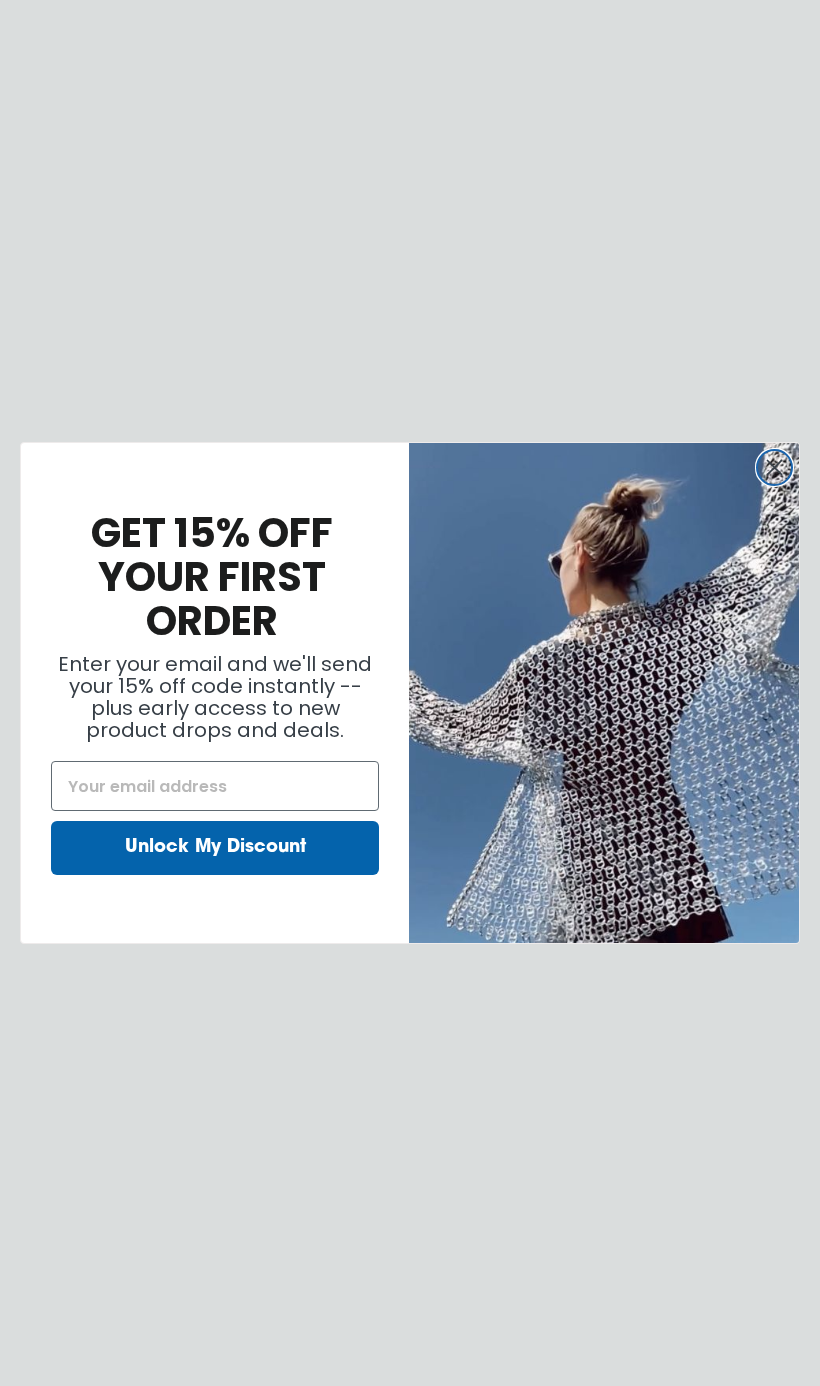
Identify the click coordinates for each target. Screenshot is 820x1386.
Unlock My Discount (215, 848)
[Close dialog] (774, 467)
